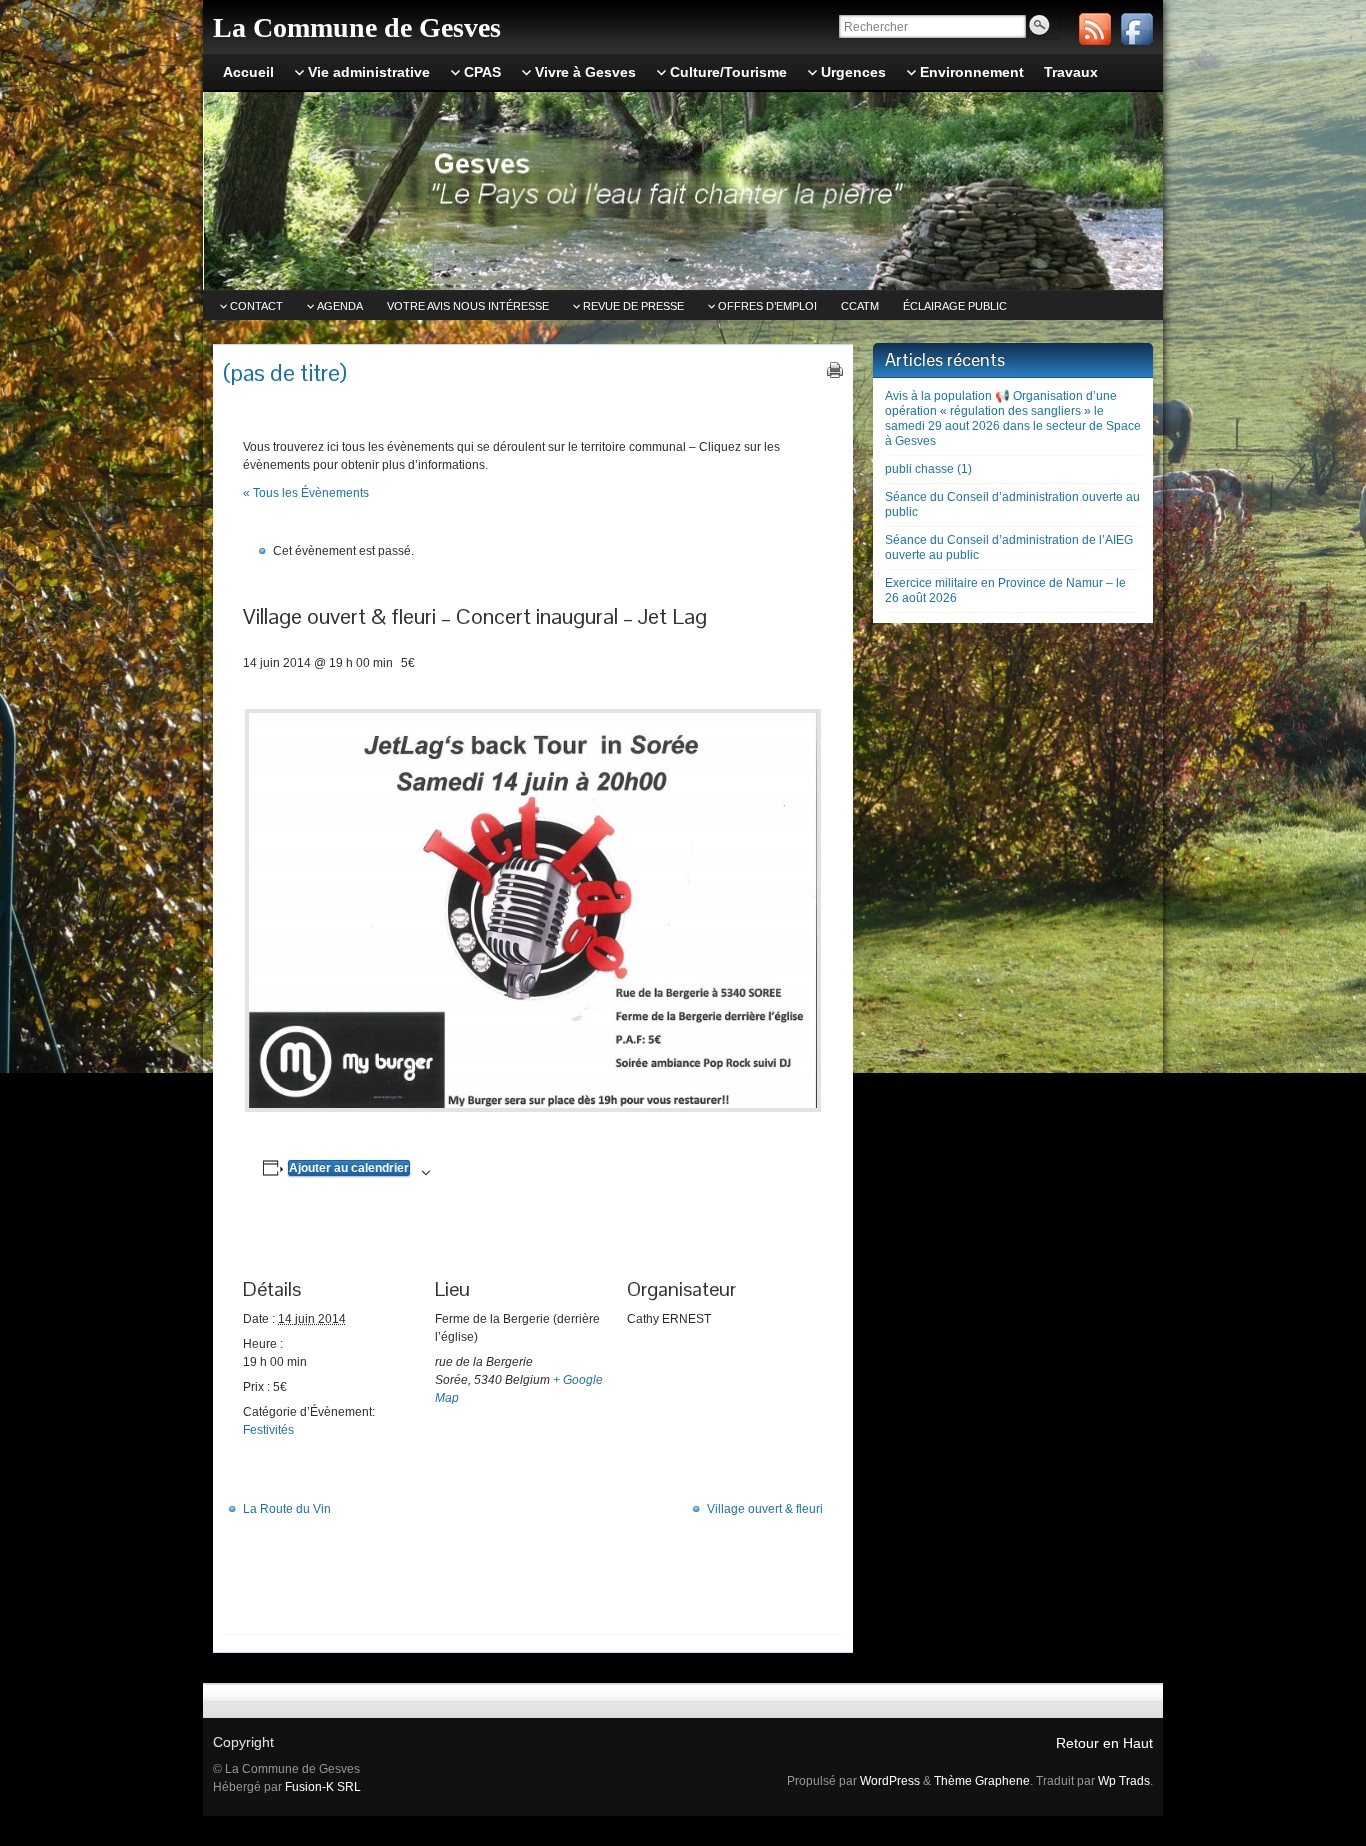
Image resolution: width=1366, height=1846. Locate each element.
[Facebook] (1137, 29)
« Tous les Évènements (306, 493)
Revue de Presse (633, 306)
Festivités (268, 1430)
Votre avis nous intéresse (468, 306)
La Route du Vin (287, 1509)
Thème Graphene (982, 1781)
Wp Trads (1124, 1781)
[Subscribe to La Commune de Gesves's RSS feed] (1095, 29)
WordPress (890, 1781)
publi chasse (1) (928, 469)
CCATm (860, 306)
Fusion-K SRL (323, 1787)
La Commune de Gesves (357, 27)
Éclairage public (955, 306)
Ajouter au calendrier (349, 1168)
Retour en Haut (1104, 1743)
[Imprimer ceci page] (835, 370)
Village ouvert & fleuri (765, 1509)
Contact (256, 306)
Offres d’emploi (767, 306)
